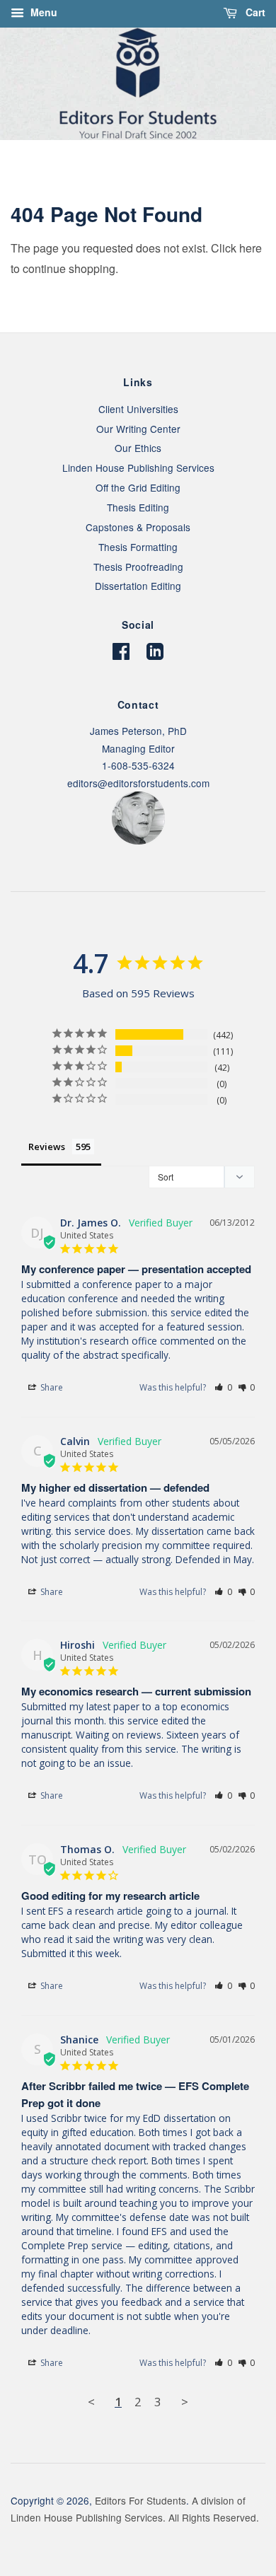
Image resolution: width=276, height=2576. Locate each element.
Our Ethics (138, 448)
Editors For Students (140, 2500)
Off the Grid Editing (138, 487)
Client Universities (138, 409)
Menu (42, 12)
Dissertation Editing (138, 586)
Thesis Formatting (138, 547)
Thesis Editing (138, 507)
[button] (223, 1387)
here (251, 248)
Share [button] (51, 1387)
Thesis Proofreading (138, 567)
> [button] (185, 2402)
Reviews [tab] (47, 1147)
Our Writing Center (138, 429)
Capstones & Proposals (138, 527)
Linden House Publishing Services (138, 468)
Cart (254, 12)
